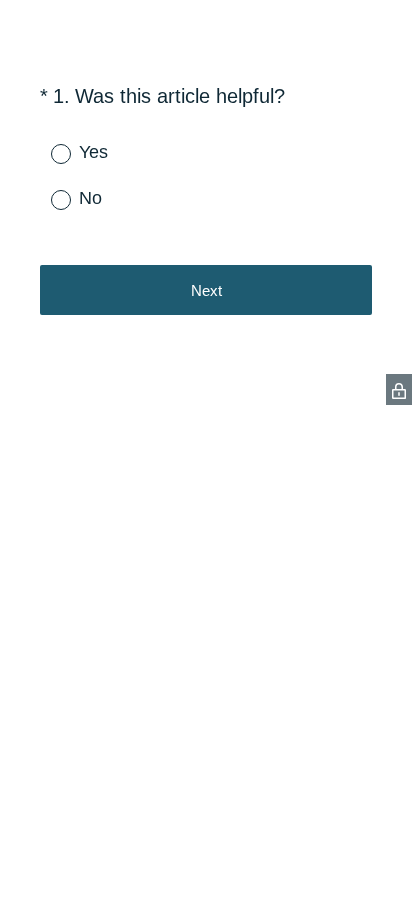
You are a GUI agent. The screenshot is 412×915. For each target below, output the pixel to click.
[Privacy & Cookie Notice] (399, 389)
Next (206, 290)
